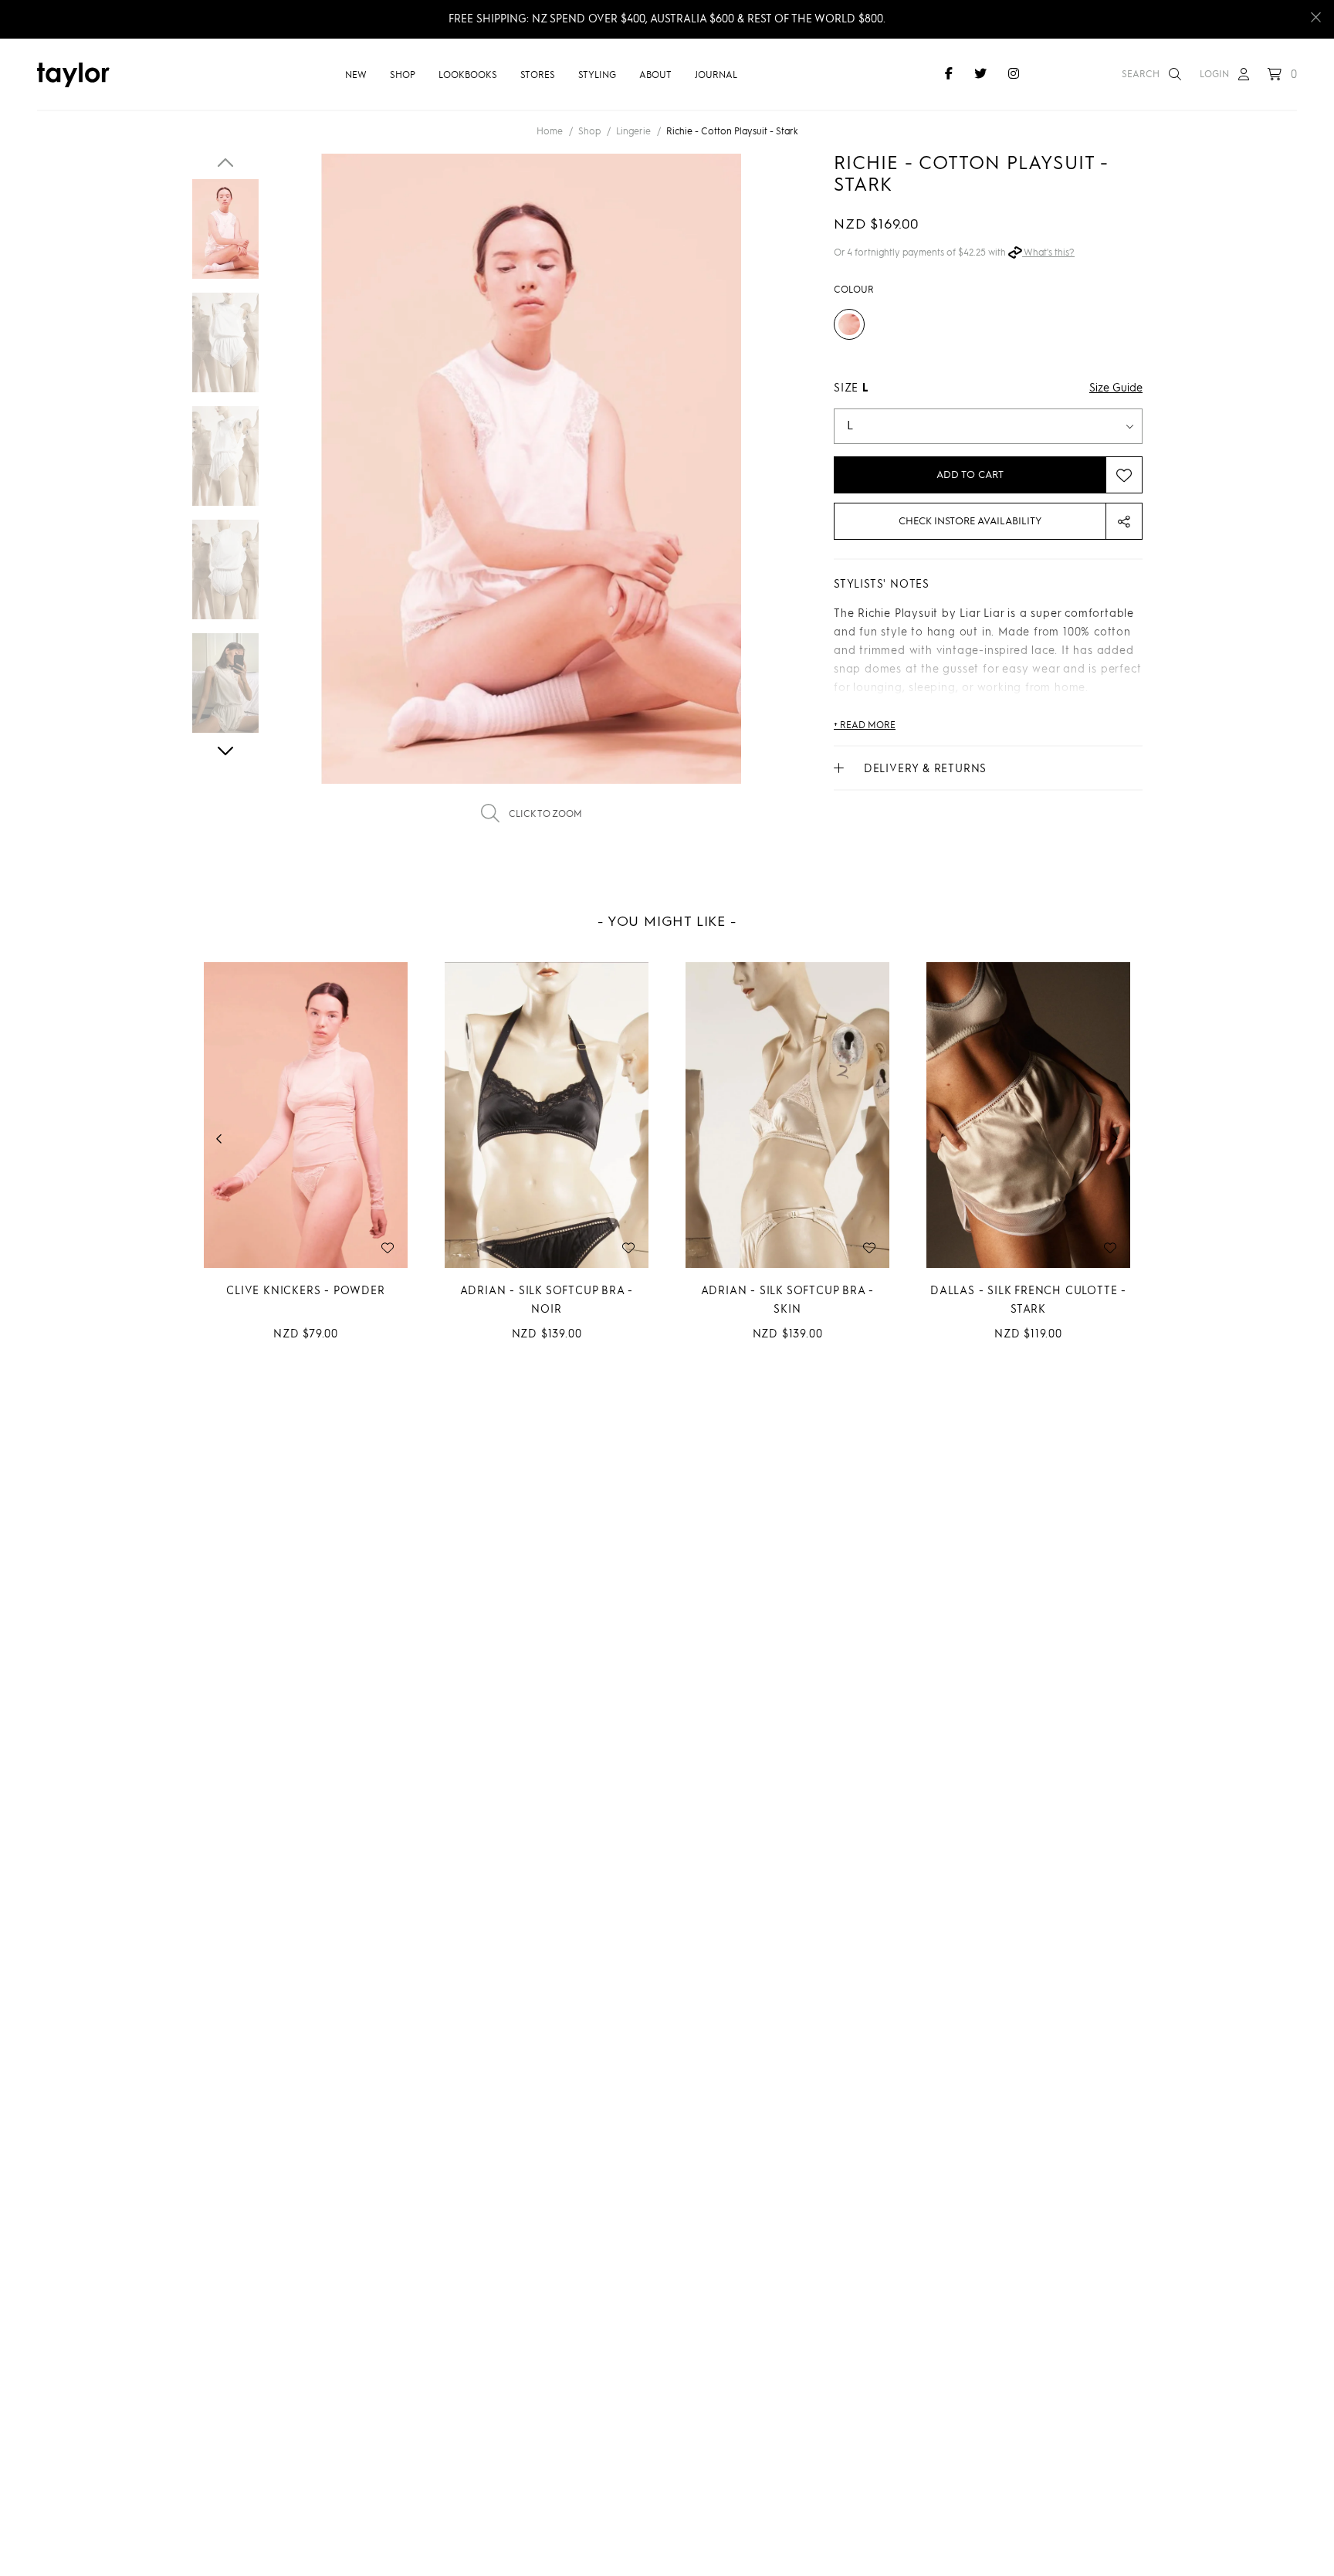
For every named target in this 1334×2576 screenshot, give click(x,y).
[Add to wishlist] (1124, 475)
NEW (356, 76)
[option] (531, 499)
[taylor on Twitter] (980, 75)
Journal (716, 76)
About (655, 76)
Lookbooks (468, 76)
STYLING (597, 76)
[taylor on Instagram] (1014, 75)
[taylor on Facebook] (949, 75)
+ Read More (865, 726)
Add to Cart (970, 475)
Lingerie (633, 132)
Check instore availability (970, 522)
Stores (538, 76)
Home (550, 132)
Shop (403, 76)
